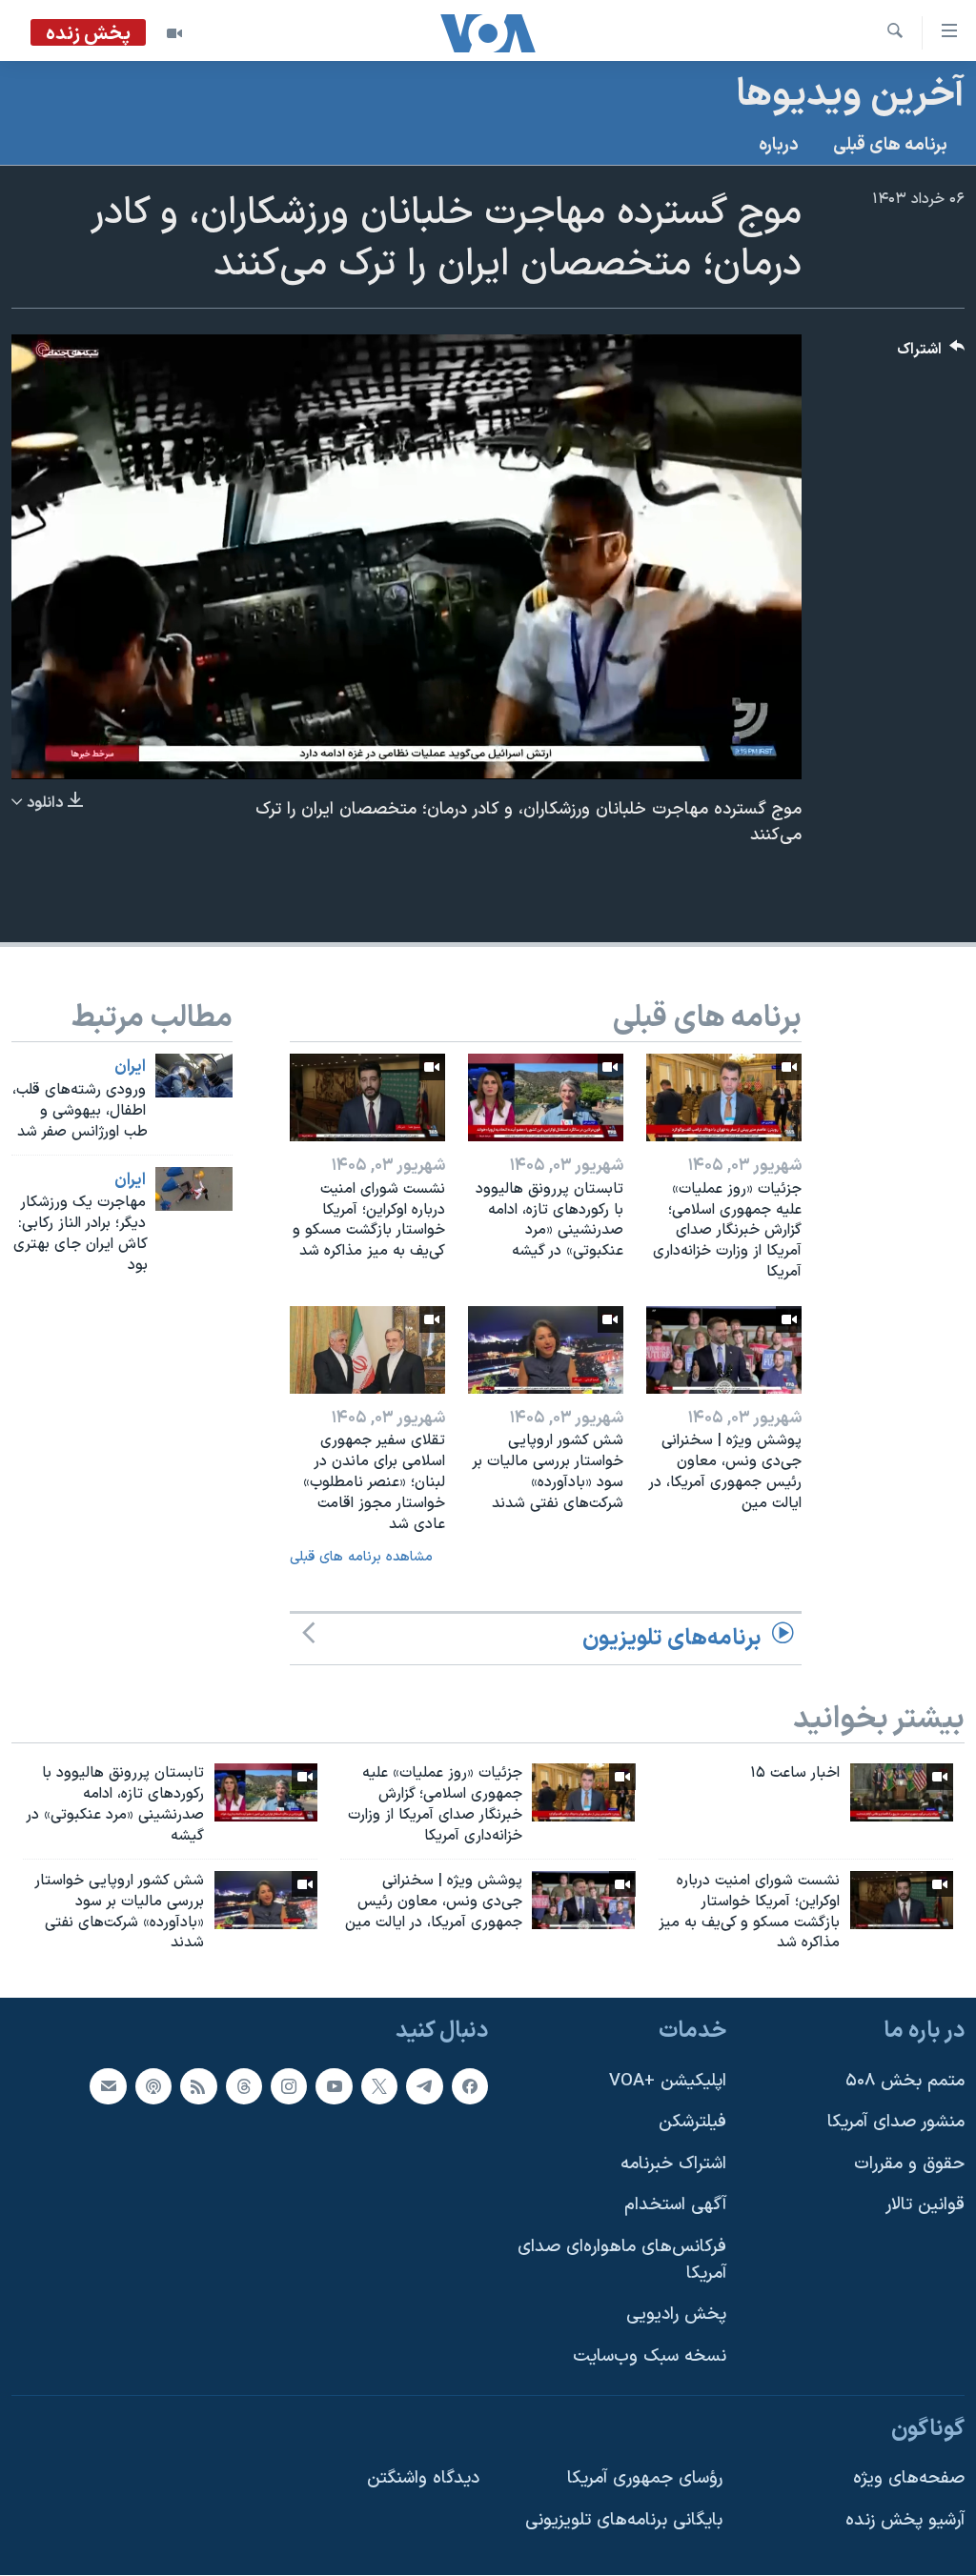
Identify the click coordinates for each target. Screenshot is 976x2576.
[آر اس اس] (198, 2086)
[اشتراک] (108, 2086)
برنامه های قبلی (890, 145)
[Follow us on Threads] (244, 2086)
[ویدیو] (174, 33)
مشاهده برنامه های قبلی (361, 1557)
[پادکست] (153, 2086)
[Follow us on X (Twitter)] (379, 2086)
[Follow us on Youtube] (334, 2086)
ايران (130, 1067)
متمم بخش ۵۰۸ (905, 2081)
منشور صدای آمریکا (896, 2122)
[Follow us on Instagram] (289, 2086)
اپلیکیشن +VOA (668, 2081)
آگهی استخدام (675, 2206)
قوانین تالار (925, 2206)
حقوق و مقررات (909, 2164)
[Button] (931, 354)
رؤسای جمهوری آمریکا (645, 2478)
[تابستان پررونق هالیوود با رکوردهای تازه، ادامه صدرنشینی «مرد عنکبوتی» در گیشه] (546, 1097)
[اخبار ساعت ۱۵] (902, 1792)
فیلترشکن (692, 2122)
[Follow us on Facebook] (470, 2086)
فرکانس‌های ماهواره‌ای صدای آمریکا (622, 2260)
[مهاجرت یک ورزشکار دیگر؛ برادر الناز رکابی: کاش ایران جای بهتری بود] (194, 1189)
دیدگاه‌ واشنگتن (423, 2478)
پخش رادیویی (676, 2315)
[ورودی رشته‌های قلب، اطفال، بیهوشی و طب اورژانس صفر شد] (194, 1076)
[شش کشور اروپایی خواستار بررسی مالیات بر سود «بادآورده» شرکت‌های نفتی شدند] (546, 1350)
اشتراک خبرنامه (673, 2164)
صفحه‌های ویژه (909, 2478)
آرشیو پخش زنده (905, 2520)
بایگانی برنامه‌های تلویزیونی (624, 2520)
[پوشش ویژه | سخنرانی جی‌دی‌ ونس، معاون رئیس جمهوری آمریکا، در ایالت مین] (724, 1350)
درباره (779, 145)
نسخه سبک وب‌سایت (650, 2356)
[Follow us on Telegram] (424, 2086)
